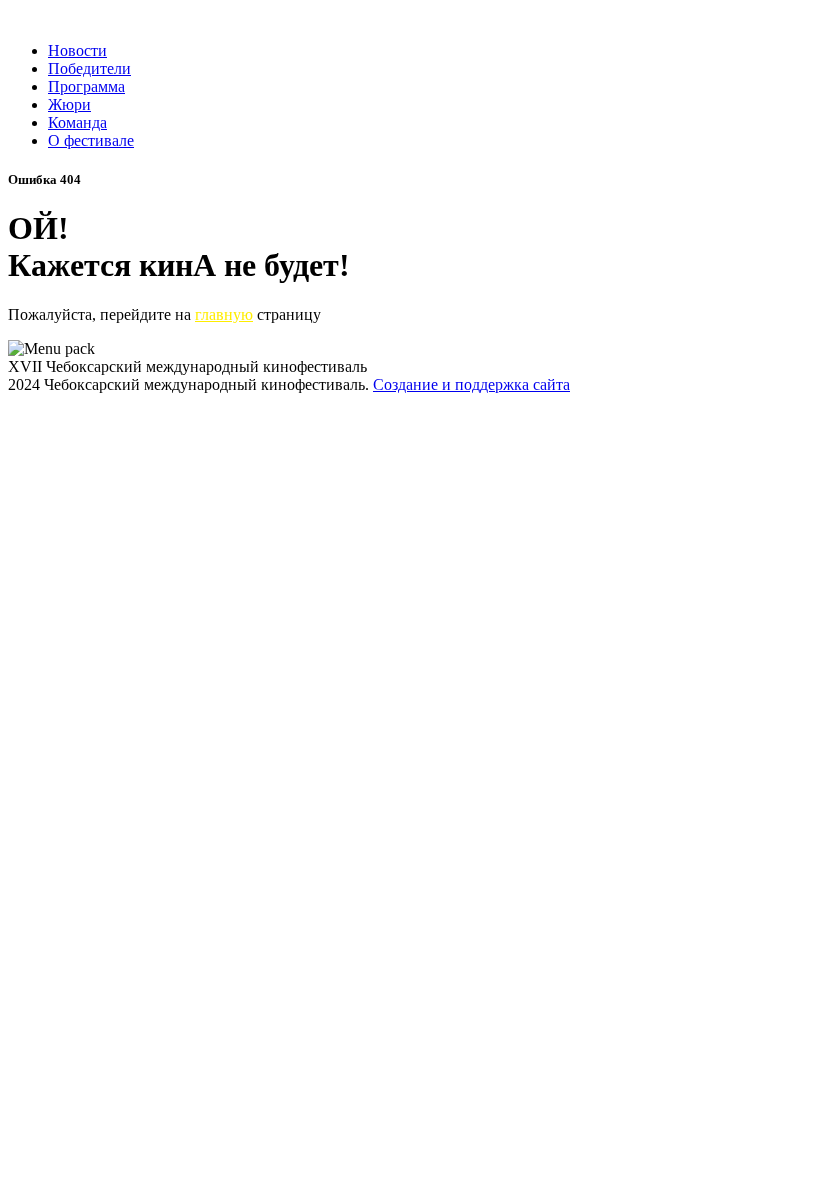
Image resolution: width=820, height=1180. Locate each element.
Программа (86, 86)
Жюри (69, 104)
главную (224, 314)
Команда (77, 122)
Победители (89, 68)
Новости (77, 50)
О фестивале (91, 140)
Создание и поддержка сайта (471, 384)
